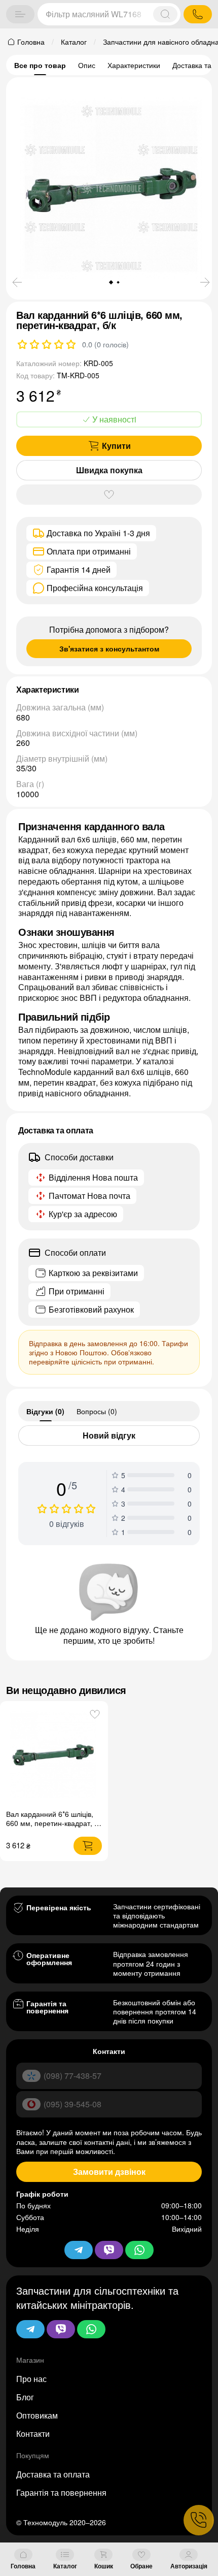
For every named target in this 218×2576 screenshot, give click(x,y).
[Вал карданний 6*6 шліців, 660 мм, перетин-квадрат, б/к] (54, 1755)
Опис (87, 65)
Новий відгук (109, 1435)
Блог (25, 2397)
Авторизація (189, 2566)
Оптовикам (37, 2415)
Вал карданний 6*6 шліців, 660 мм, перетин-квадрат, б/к (53, 1823)
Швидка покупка (109, 470)
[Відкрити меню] (20, 14)
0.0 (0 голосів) (105, 344)
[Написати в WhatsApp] (91, 2329)
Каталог (65, 2566)
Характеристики (134, 65)
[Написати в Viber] (61, 2329)
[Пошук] (165, 14)
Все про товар (40, 65)
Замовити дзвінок (109, 2172)
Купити (116, 446)
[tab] (45, 1411)
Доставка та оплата (53, 2474)
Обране (141, 2566)
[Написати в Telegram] (30, 2329)
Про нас (31, 2379)
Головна (23, 2566)
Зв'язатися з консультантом (109, 648)
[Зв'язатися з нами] (199, 2520)
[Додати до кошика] (88, 1846)
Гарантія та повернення (61, 2492)
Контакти (33, 2434)
